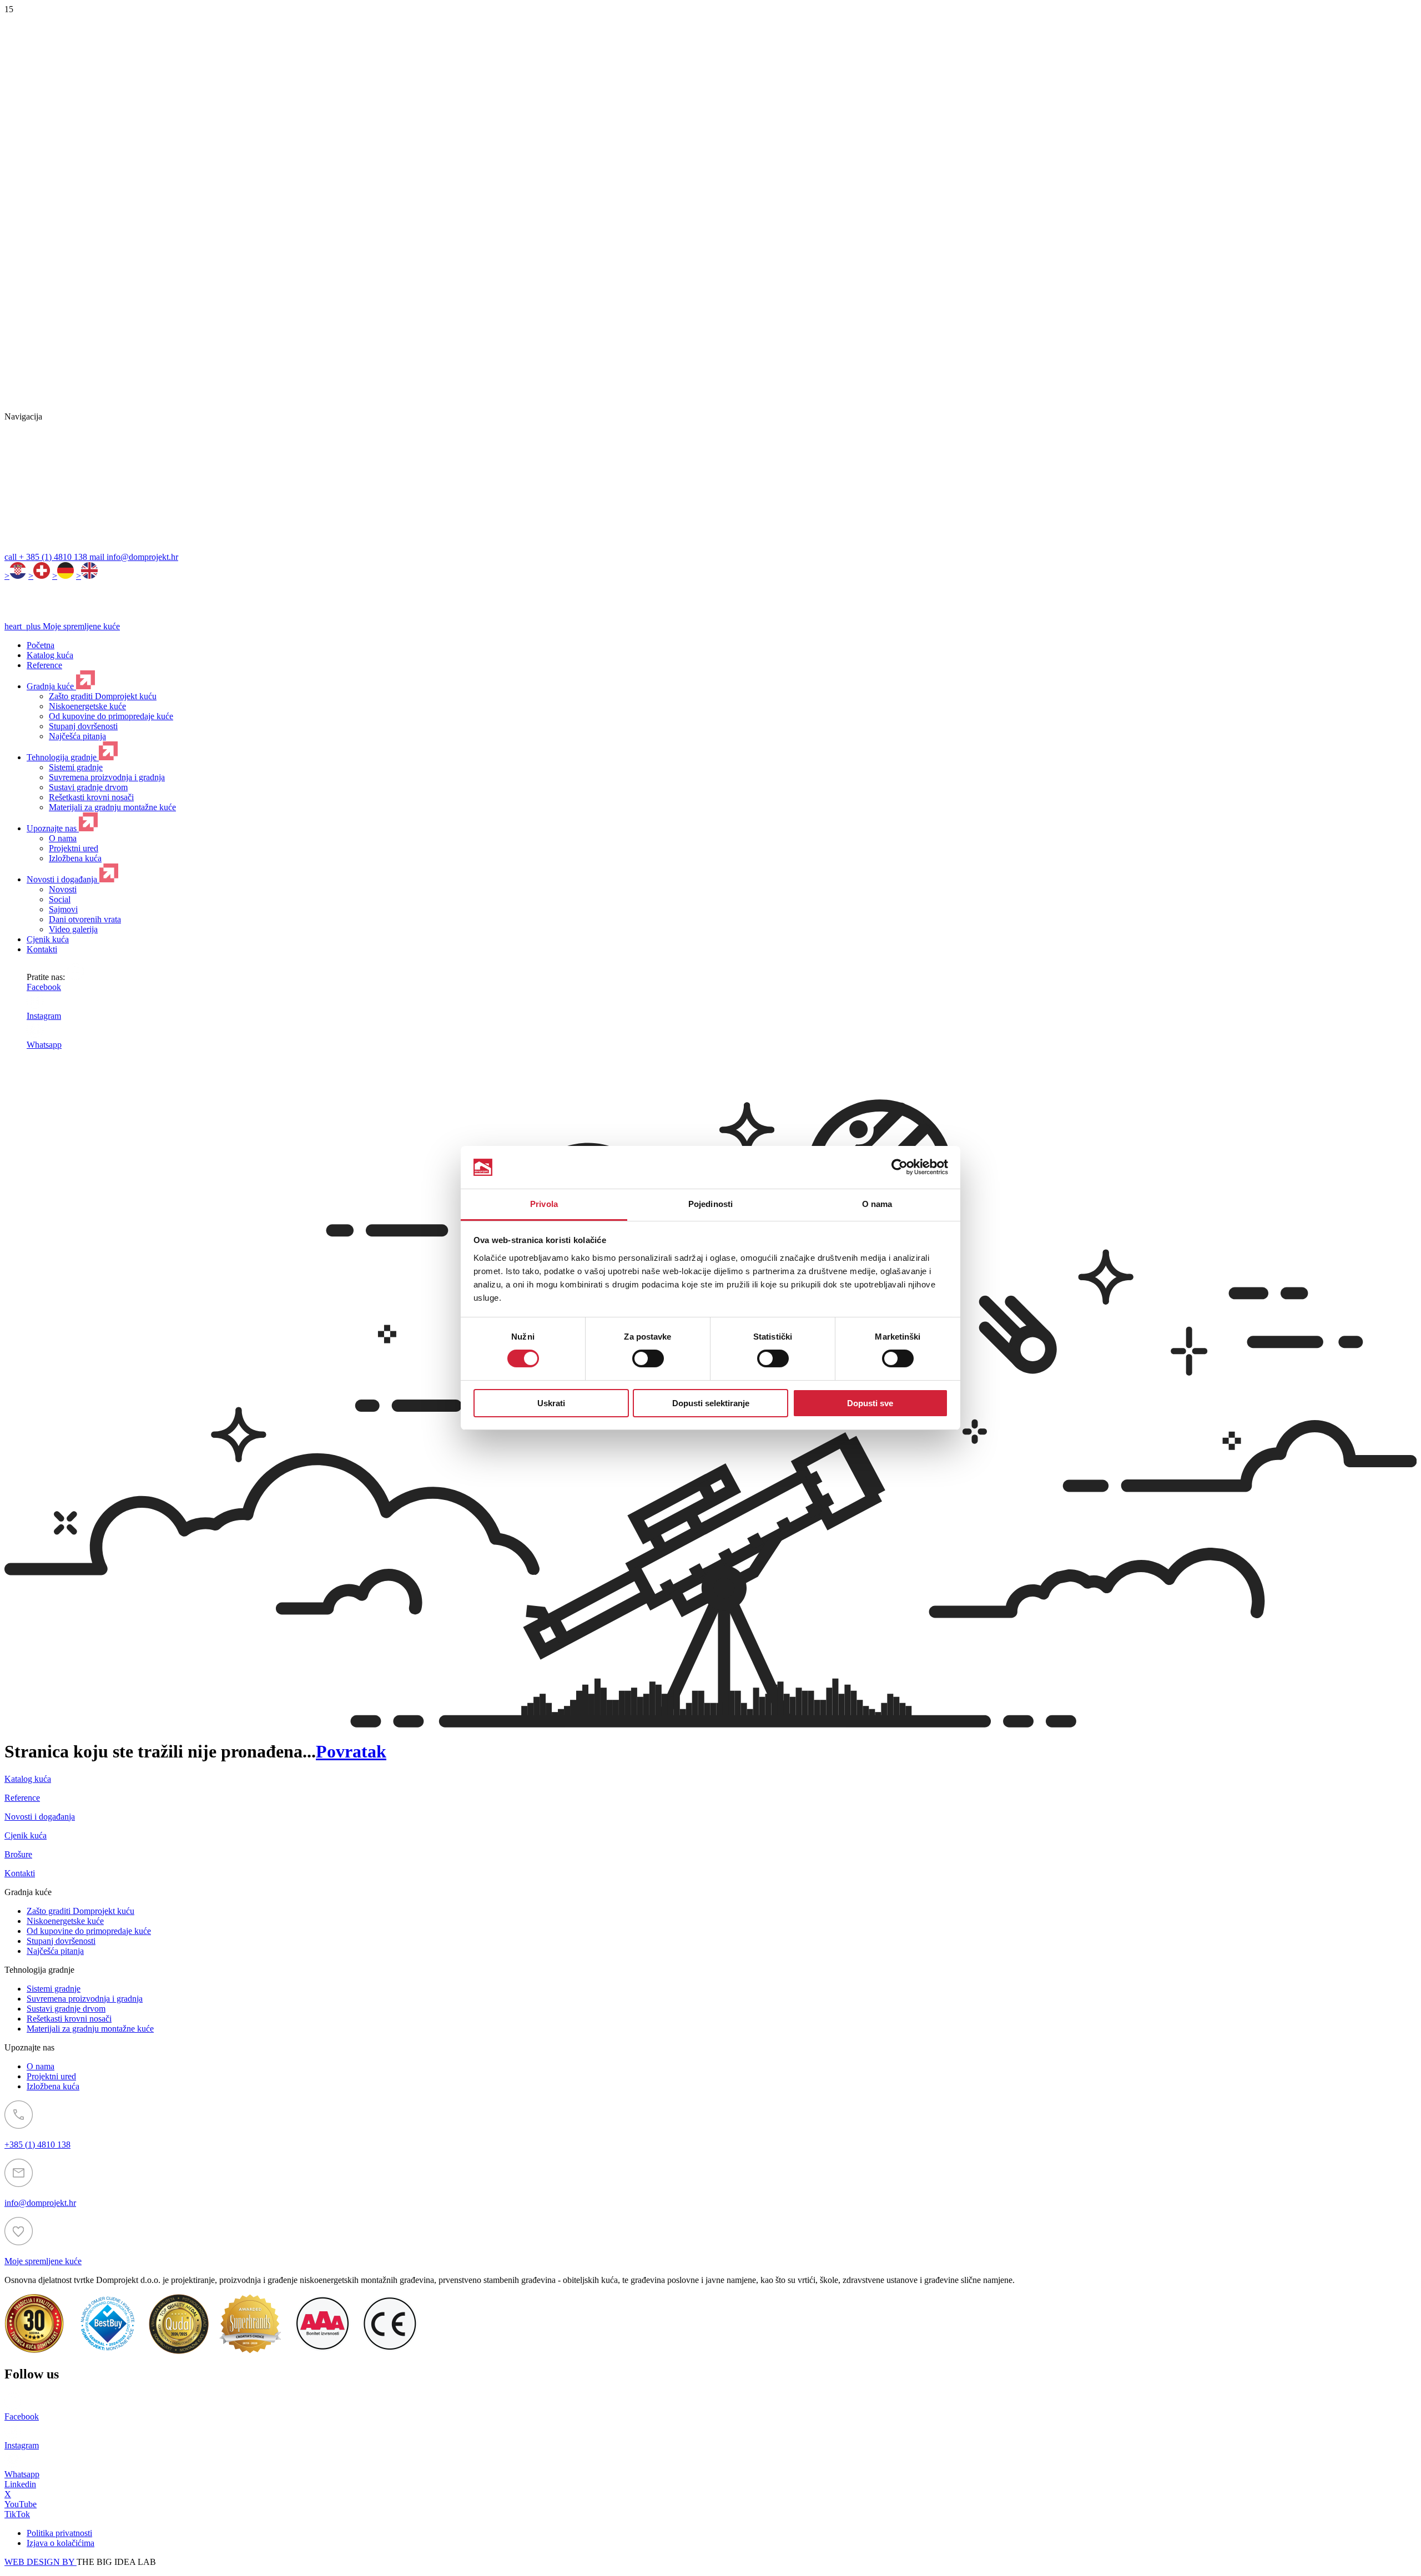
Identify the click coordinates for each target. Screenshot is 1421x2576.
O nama (63, 838)
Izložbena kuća (75, 858)
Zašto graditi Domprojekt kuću (103, 696)
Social (60, 899)
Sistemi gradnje (76, 767)
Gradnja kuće (51, 686)
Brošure (18, 1854)
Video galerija (73, 929)
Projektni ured (74, 848)
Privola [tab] (544, 1204)
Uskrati (551, 1403)
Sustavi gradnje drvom (88, 787)
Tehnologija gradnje (63, 757)
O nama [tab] (877, 1204)
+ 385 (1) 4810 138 (47, 557)
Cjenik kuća (48, 939)
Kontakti (42, 949)
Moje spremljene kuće (62, 626)
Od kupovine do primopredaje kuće (111, 716)
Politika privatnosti (59, 2533)
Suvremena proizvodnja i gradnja (107, 777)
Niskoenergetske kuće (87, 706)
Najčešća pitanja (77, 736)
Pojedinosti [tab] (710, 1204)
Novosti (63, 889)
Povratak (351, 1751)
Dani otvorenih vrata (85, 919)
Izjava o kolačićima (61, 2543)
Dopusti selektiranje (711, 1403)
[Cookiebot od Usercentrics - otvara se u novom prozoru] (900, 1167)
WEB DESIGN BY (41, 2562)
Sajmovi (63, 909)
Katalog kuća (50, 655)
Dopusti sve (870, 1403)
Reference (44, 665)
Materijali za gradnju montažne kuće (112, 807)
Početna (41, 645)
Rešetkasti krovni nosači (91, 797)
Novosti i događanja (63, 879)
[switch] (648, 1358)
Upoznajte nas (53, 828)
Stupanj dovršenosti (83, 726)
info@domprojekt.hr (134, 557)
